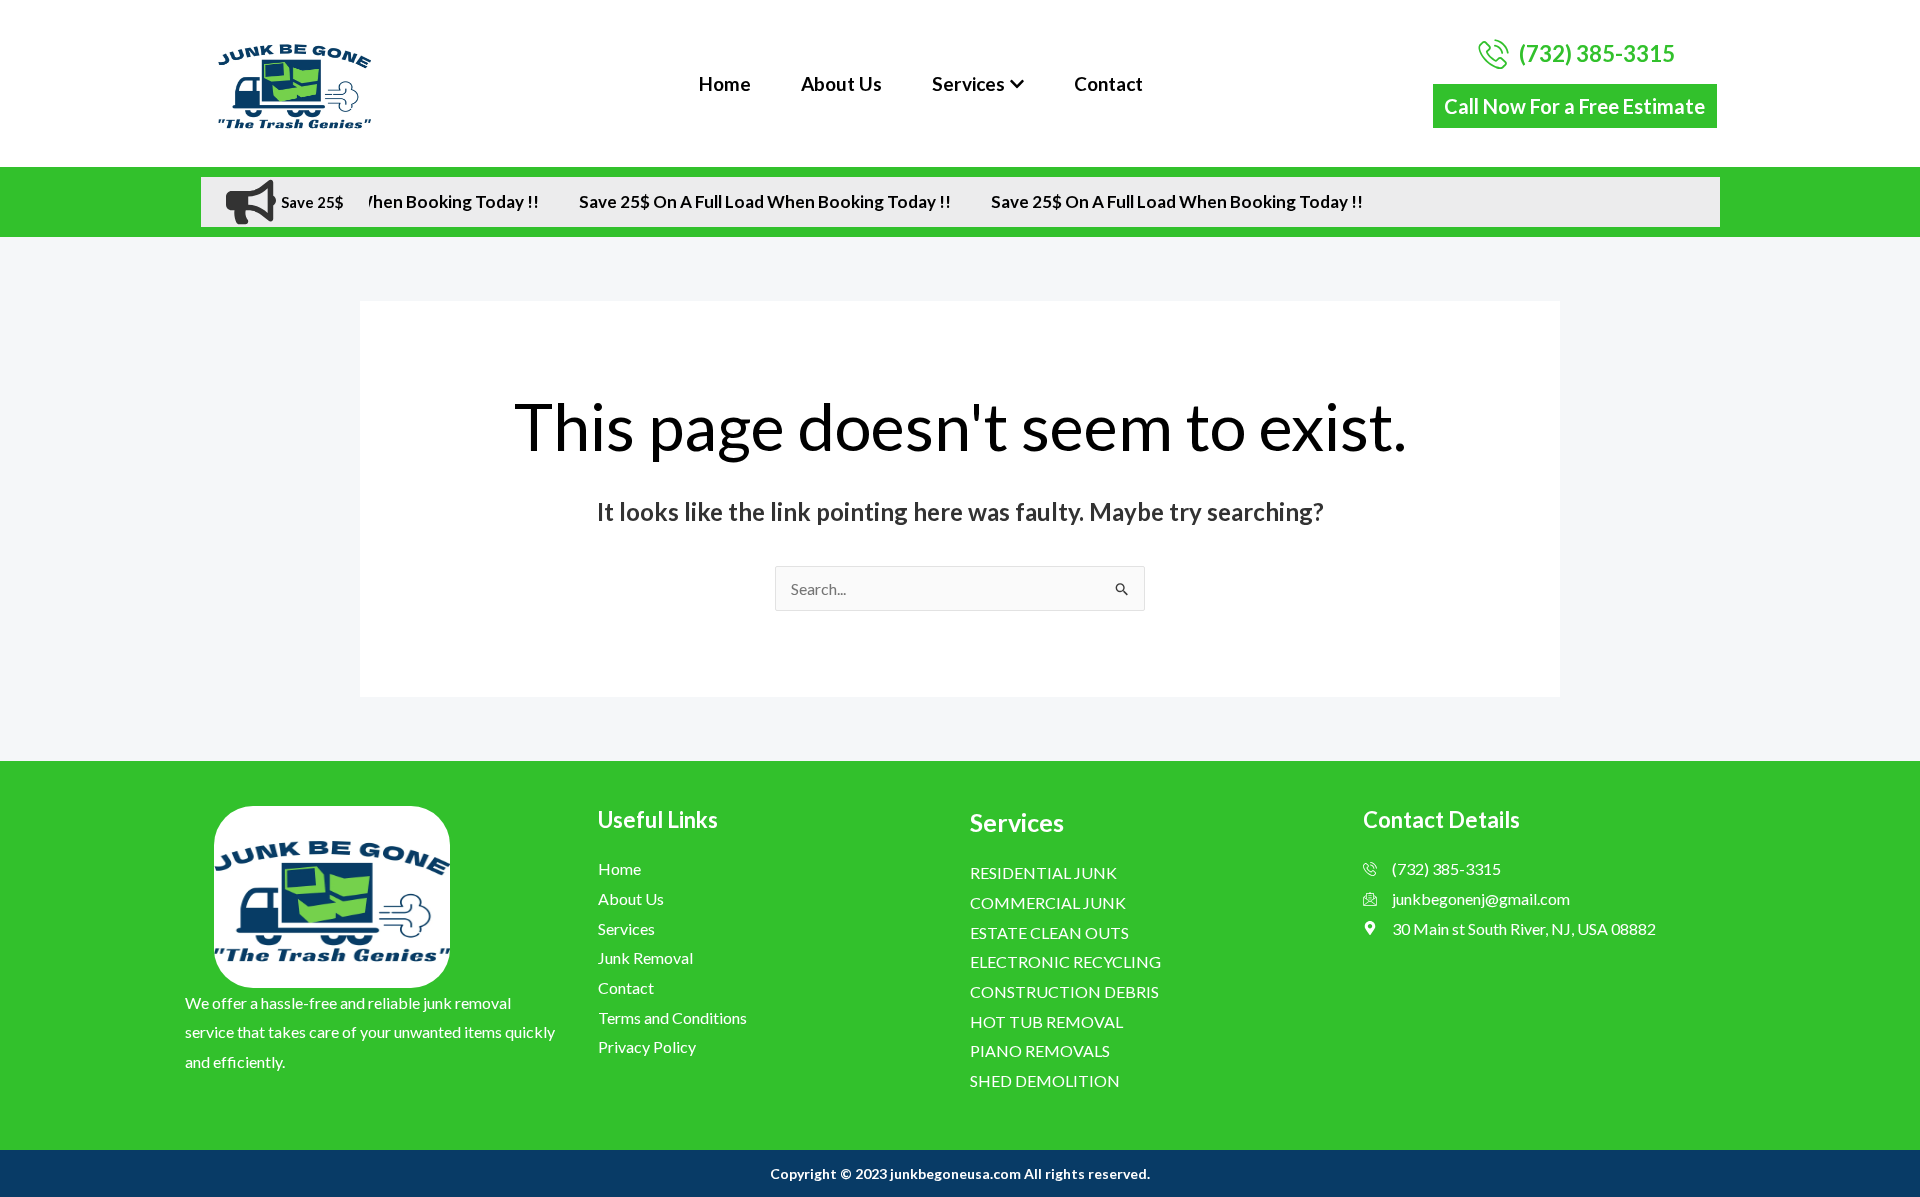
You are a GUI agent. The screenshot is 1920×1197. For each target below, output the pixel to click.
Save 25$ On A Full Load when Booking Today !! (739, 202)
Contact (1108, 83)
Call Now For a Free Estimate (1574, 106)
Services (968, 83)
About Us (841, 83)
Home (725, 83)
